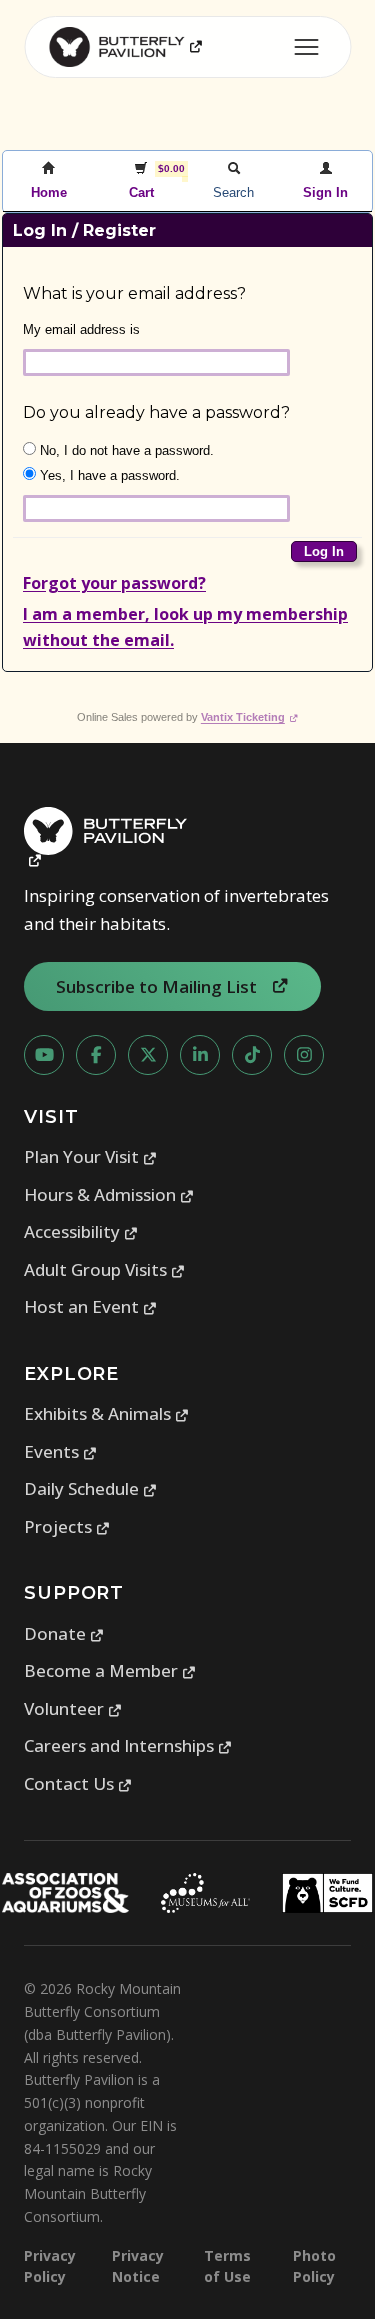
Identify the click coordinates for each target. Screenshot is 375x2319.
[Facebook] (96, 1055)
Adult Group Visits (105, 1269)
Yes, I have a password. (108, 475)
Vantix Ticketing (249, 717)
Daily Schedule (91, 1488)
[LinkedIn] (200, 1055)
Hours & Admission (109, 1194)
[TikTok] (252, 1055)
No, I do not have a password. (125, 450)
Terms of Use (227, 2266)
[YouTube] (44, 1055)
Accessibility (81, 1231)
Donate (64, 1633)
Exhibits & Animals (107, 1413)
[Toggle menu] (306, 47)
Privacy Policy (50, 2266)
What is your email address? (134, 293)
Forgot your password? (114, 583)
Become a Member (110, 1670)
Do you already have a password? (156, 412)
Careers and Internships (128, 1745)
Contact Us (78, 1783)
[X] (148, 1055)
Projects (67, 1526)
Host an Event (91, 1306)
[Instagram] (304, 1055)
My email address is (81, 329)
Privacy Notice (138, 2266)
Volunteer (73, 1708)
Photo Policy (314, 2266)
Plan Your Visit (91, 1156)
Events (61, 1451)
